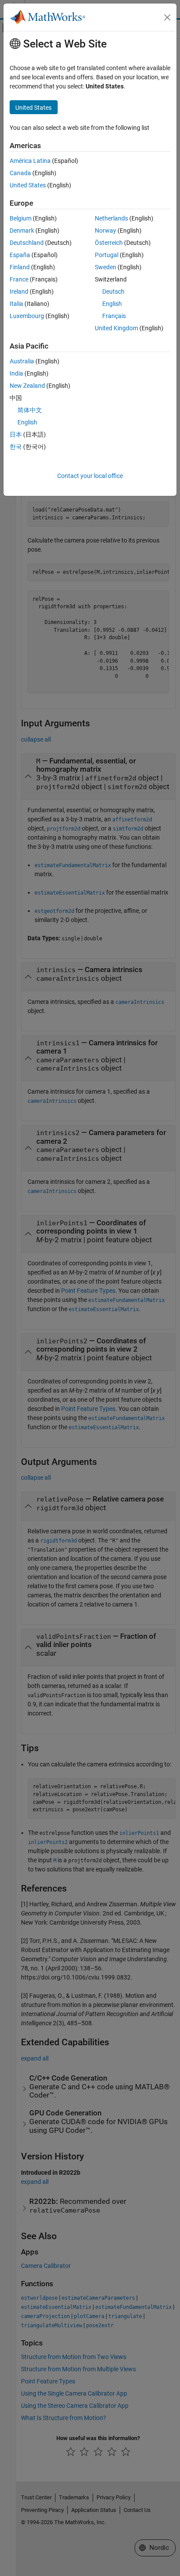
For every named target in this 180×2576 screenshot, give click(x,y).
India (16, 373)
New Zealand (27, 386)
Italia (16, 304)
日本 (16, 434)
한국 (16, 447)
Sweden (106, 267)
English (112, 304)
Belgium (21, 218)
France (19, 279)
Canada (20, 173)
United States (28, 185)
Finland (20, 267)
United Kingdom (116, 328)
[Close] (167, 17)
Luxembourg (27, 316)
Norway (106, 230)
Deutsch (113, 291)
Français (114, 316)
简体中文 (30, 410)
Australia (22, 361)
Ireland (19, 291)
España (20, 255)
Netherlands (111, 218)
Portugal (107, 255)
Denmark (22, 230)
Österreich (109, 243)
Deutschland (27, 243)
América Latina (30, 161)
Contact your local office (90, 476)
